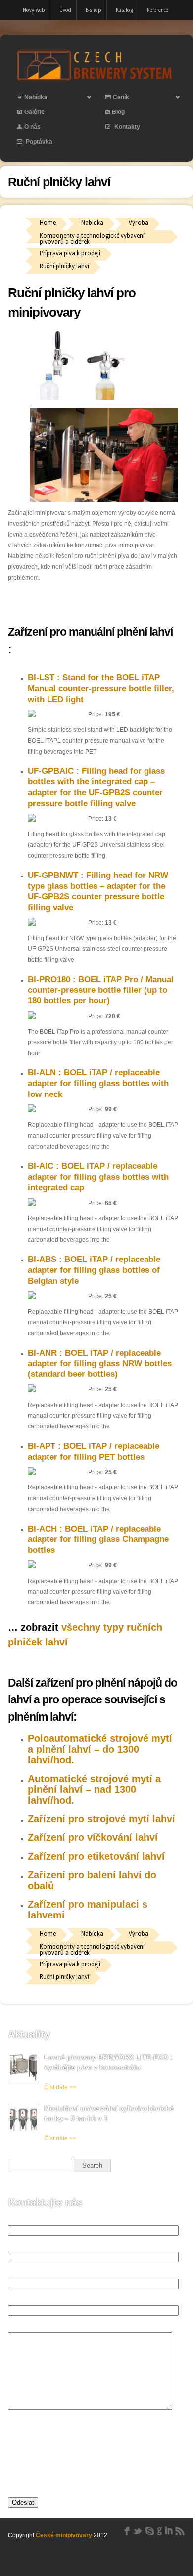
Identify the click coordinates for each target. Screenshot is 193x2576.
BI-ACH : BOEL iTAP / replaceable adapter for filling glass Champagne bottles (98, 1539)
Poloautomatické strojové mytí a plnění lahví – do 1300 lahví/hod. (100, 1749)
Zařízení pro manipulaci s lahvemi (88, 1910)
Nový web (34, 10)
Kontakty (126, 127)
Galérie (34, 112)
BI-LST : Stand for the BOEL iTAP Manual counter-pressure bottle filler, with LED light (101, 688)
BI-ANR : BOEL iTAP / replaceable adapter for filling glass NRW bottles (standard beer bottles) (100, 1364)
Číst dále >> (60, 2087)
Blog (118, 112)
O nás (32, 127)
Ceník (113, 99)
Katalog (124, 10)
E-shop (94, 10)
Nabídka (28, 99)
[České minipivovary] (96, 80)
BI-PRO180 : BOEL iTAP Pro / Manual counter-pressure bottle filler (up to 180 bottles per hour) (101, 990)
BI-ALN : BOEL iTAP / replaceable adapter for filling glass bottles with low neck (98, 1083)
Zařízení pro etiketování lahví (96, 1856)
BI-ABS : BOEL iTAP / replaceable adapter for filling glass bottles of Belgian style (94, 1270)
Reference (158, 10)
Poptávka (38, 142)
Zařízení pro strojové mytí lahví (101, 1819)
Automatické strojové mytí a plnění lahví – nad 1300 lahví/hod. (94, 1789)
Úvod (65, 10)
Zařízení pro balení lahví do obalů (92, 1880)
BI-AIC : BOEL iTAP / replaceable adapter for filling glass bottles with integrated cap (98, 1177)
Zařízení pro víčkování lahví (93, 1837)
